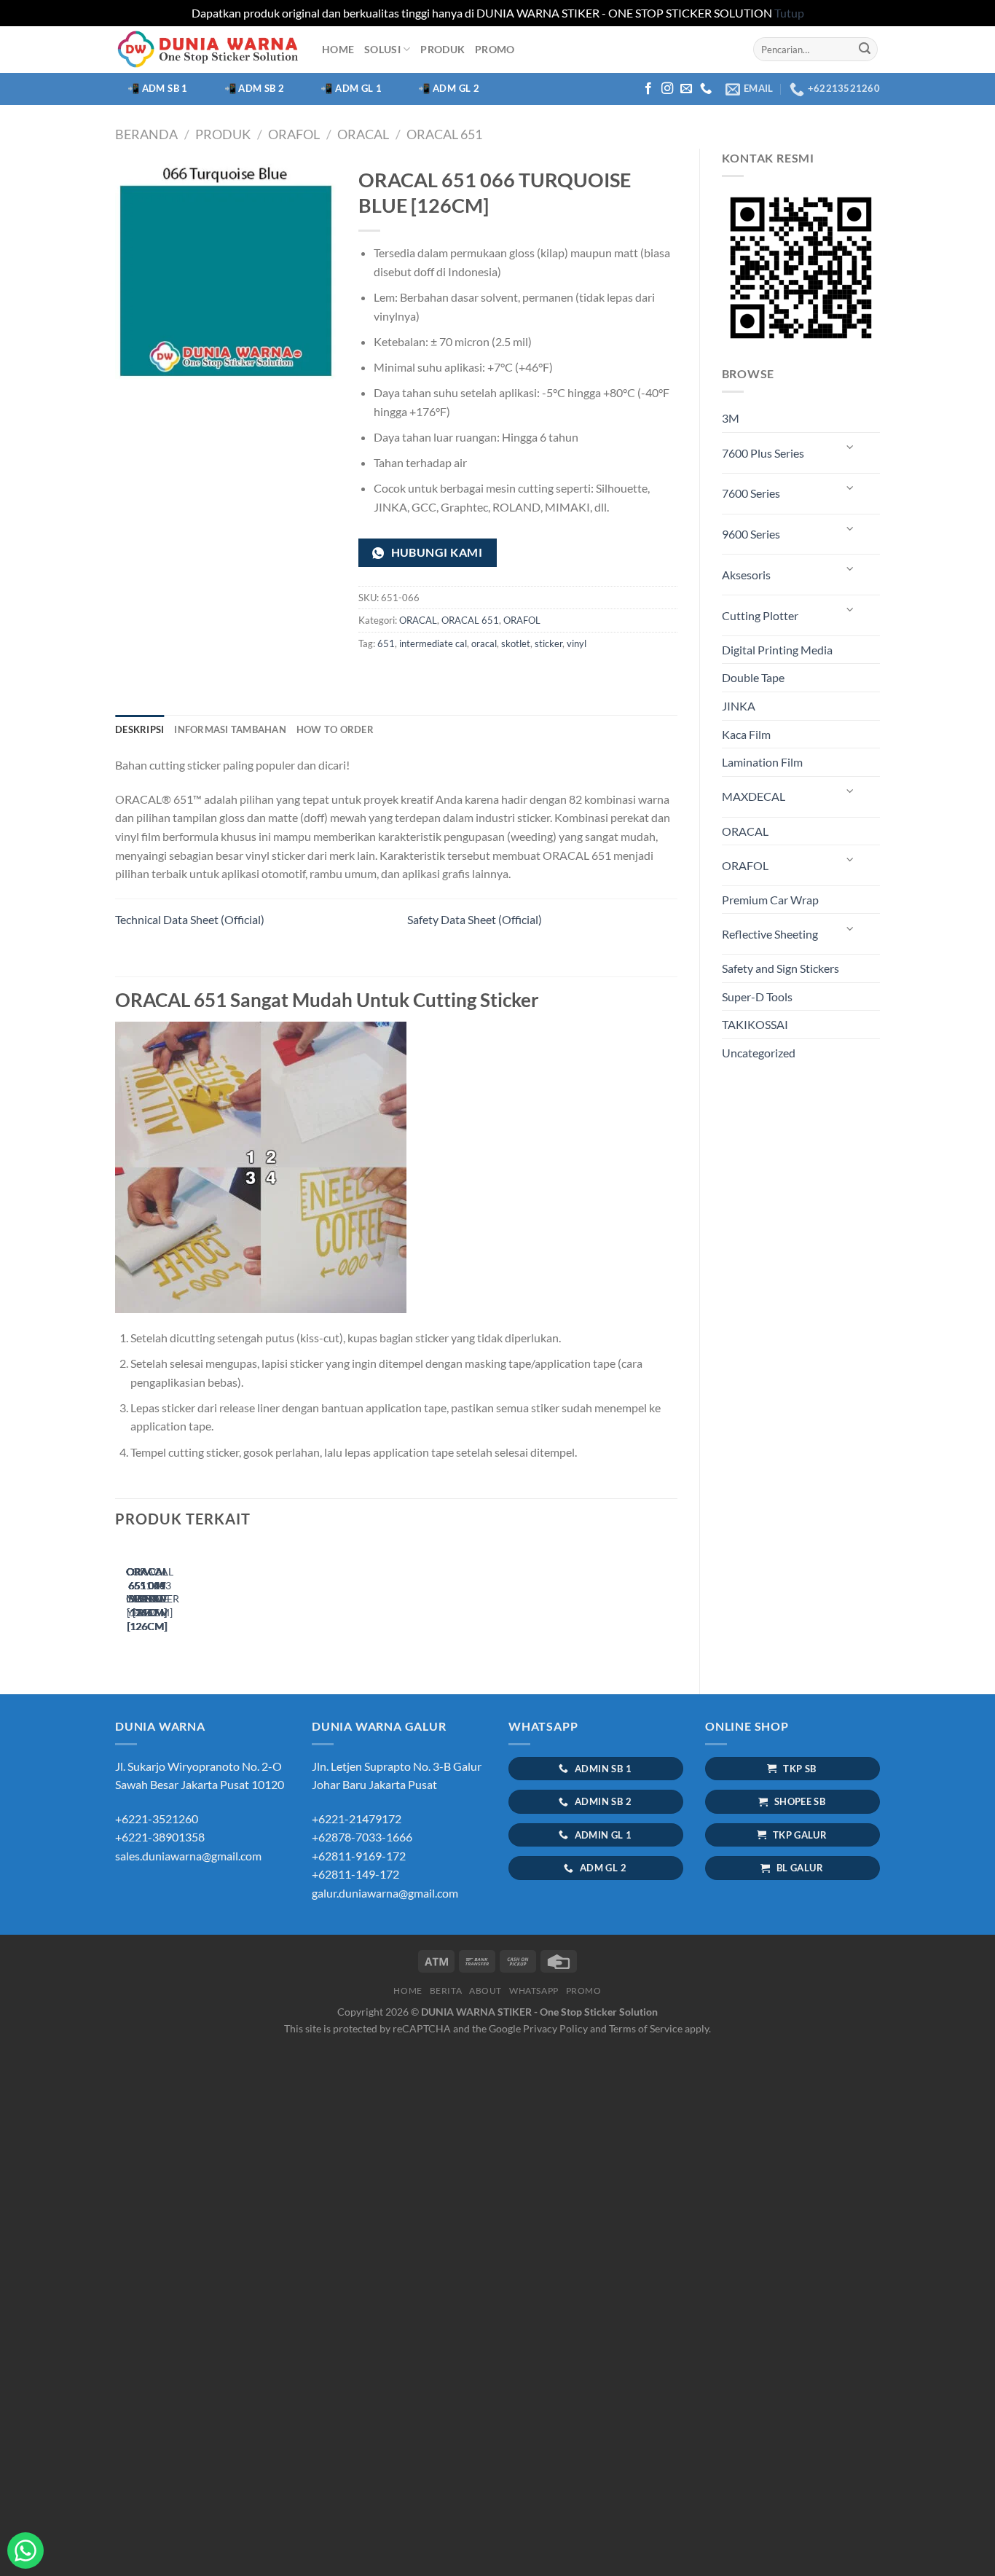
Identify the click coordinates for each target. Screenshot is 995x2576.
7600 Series (751, 493)
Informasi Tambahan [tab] (230, 729)
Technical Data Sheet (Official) (190, 919)
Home (338, 49)
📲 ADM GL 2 (449, 88)
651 (386, 643)
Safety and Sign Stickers (780, 968)
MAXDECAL (754, 796)
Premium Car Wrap (770, 900)
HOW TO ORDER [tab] (335, 729)
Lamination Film (762, 762)
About (485, 1990)
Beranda (146, 134)
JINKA (739, 706)
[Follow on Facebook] (648, 89)
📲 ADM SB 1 (158, 88)
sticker (548, 643)
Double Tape (753, 677)
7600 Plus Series (763, 453)
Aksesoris (746, 575)
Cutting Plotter (760, 615)
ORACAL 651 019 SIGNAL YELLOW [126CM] (147, 1599)
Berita (446, 1990)
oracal (484, 643)
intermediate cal (433, 643)
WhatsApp (534, 1990)
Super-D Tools (757, 997)
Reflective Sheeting (770, 934)
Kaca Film (746, 734)
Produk (223, 134)
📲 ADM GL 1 (351, 88)
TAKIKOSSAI (755, 1024)
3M (731, 418)
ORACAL (363, 134)
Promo (495, 49)
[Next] (162, 1603)
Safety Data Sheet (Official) (475, 919)
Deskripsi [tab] (139, 729)
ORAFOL (294, 134)
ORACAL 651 (444, 134)
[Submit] (865, 50)
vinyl (577, 643)
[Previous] (122, 1603)
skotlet (516, 643)
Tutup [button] (789, 13)
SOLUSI (382, 49)
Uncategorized (759, 1053)
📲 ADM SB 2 (255, 88)
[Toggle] (851, 447)
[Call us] (706, 89)
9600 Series (751, 534)
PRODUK (443, 49)
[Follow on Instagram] (667, 89)
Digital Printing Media (777, 650)
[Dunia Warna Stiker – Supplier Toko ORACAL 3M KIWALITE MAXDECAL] (208, 49)
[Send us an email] (686, 89)
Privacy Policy (555, 2028)
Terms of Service (646, 2028)
